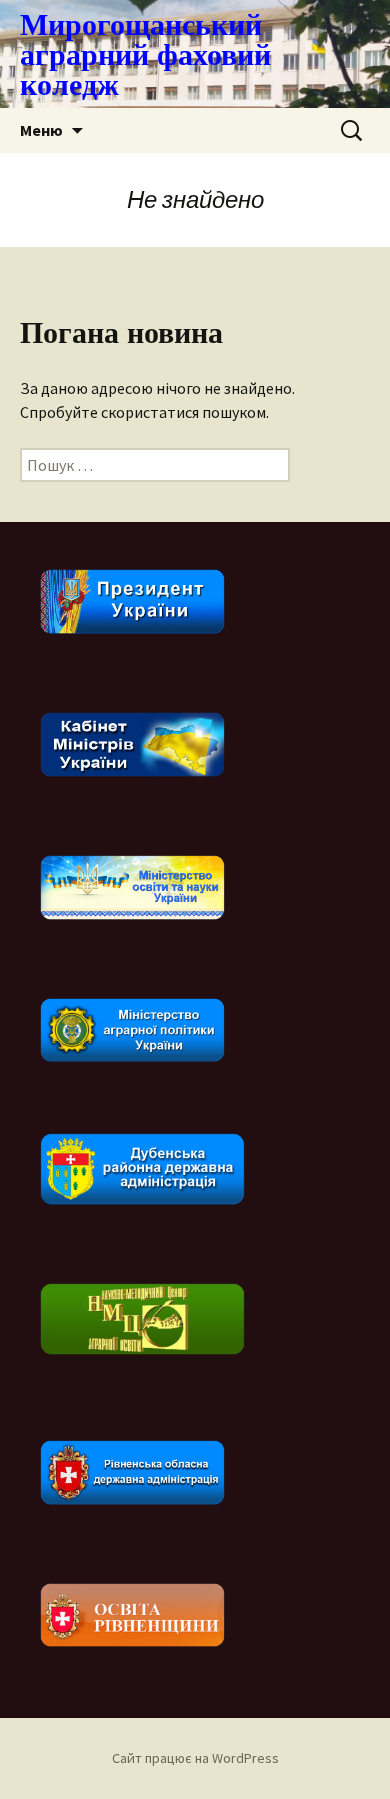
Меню (41, 130)
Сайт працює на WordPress (195, 1758)
